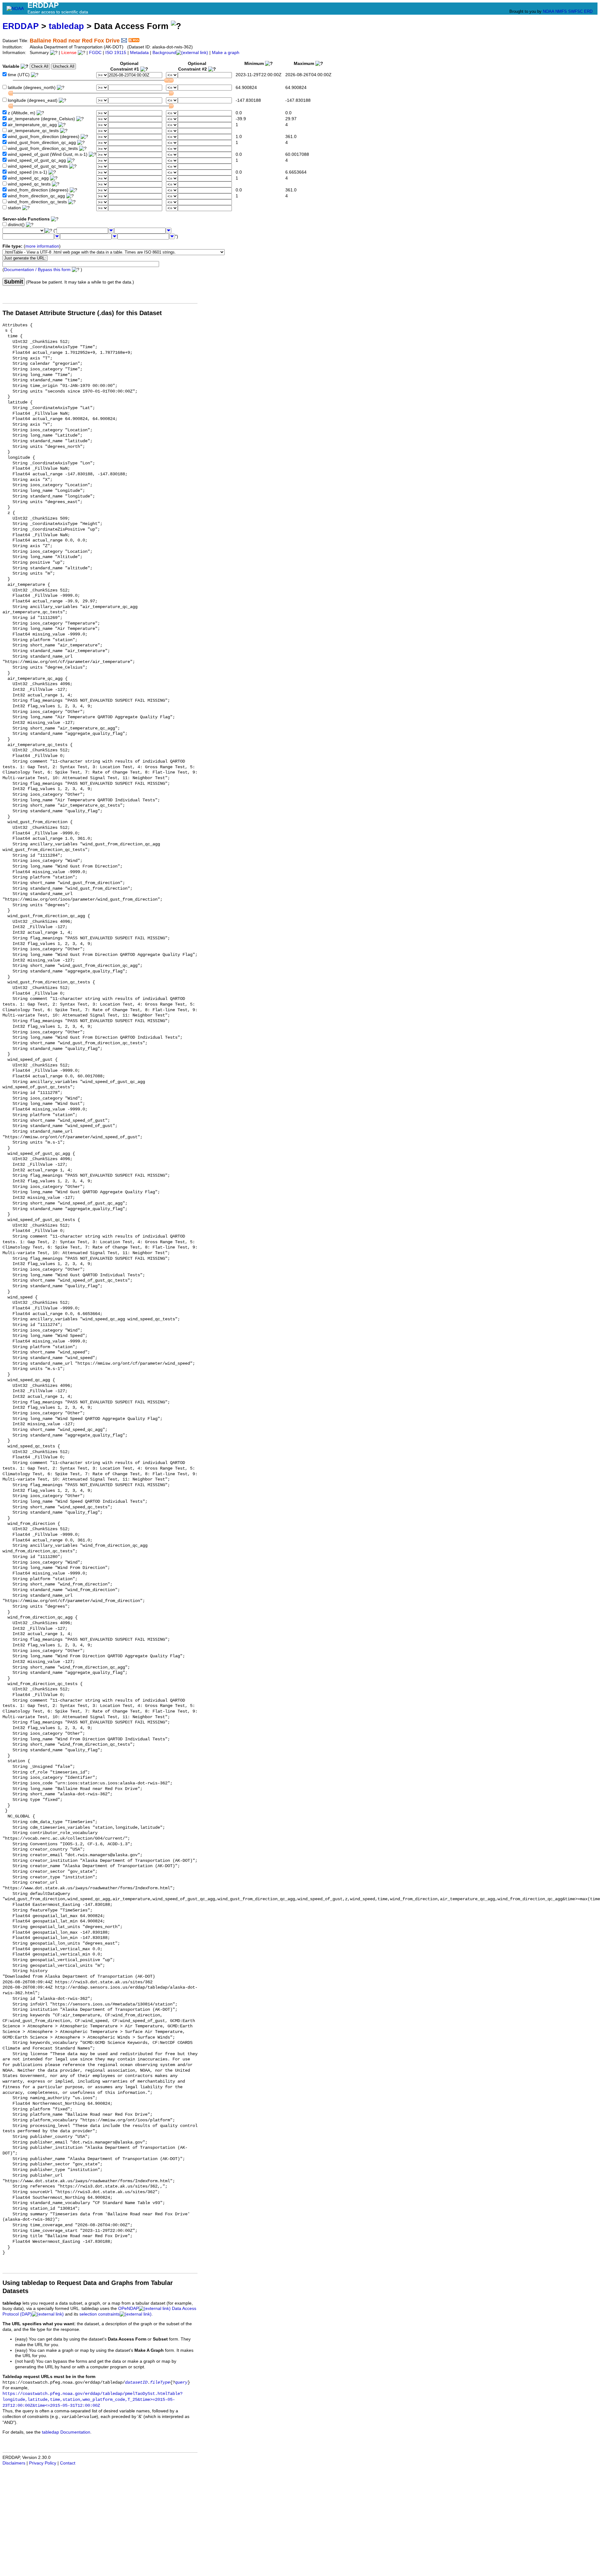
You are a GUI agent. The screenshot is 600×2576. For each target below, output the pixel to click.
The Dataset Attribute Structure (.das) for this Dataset (82, 313)
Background (164, 53)
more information (42, 246)
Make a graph (226, 53)
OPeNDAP (128, 2309)
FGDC (95, 53)
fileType (160, 2383)
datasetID (136, 2383)
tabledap (66, 26)
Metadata (139, 53)
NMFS (561, 11)
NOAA (548, 11)
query (181, 2383)
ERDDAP (21, 26)
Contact (68, 2463)
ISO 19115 (116, 53)
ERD (588, 11)
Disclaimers (14, 2463)
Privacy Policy (43, 2463)
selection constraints (100, 2314)
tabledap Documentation (66, 2432)
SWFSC (575, 11)
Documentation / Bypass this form (37, 270)
